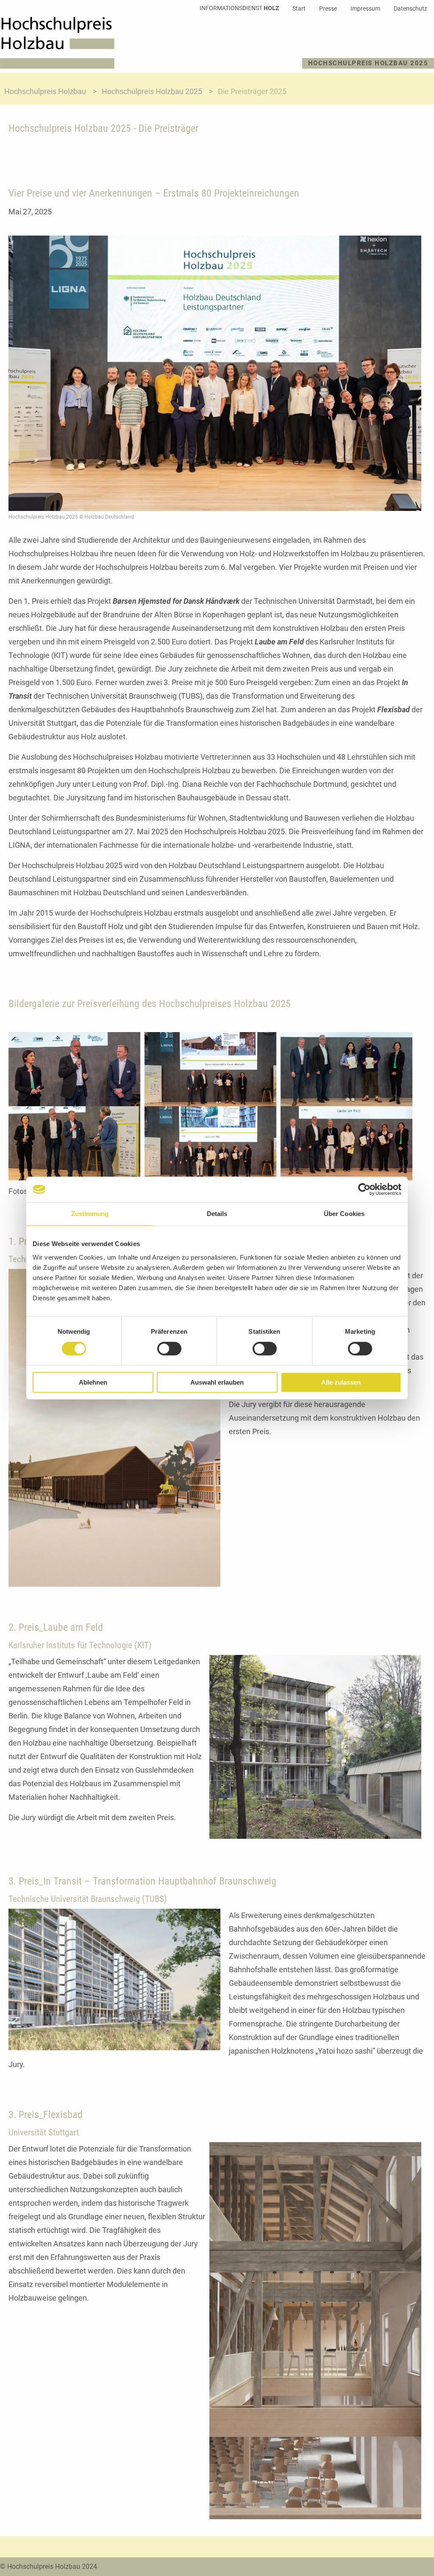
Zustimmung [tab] (90, 1214)
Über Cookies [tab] (344, 1214)
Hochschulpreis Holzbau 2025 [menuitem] (368, 63)
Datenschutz (410, 8)
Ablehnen (93, 1382)
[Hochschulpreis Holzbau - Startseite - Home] (57, 43)
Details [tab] (217, 1214)
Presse (328, 8)
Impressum (365, 8)
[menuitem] (239, 8)
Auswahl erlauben (217, 1382)
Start (299, 8)
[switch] (169, 1349)
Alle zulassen (341, 1382)
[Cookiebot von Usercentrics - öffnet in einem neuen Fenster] (364, 1189)
